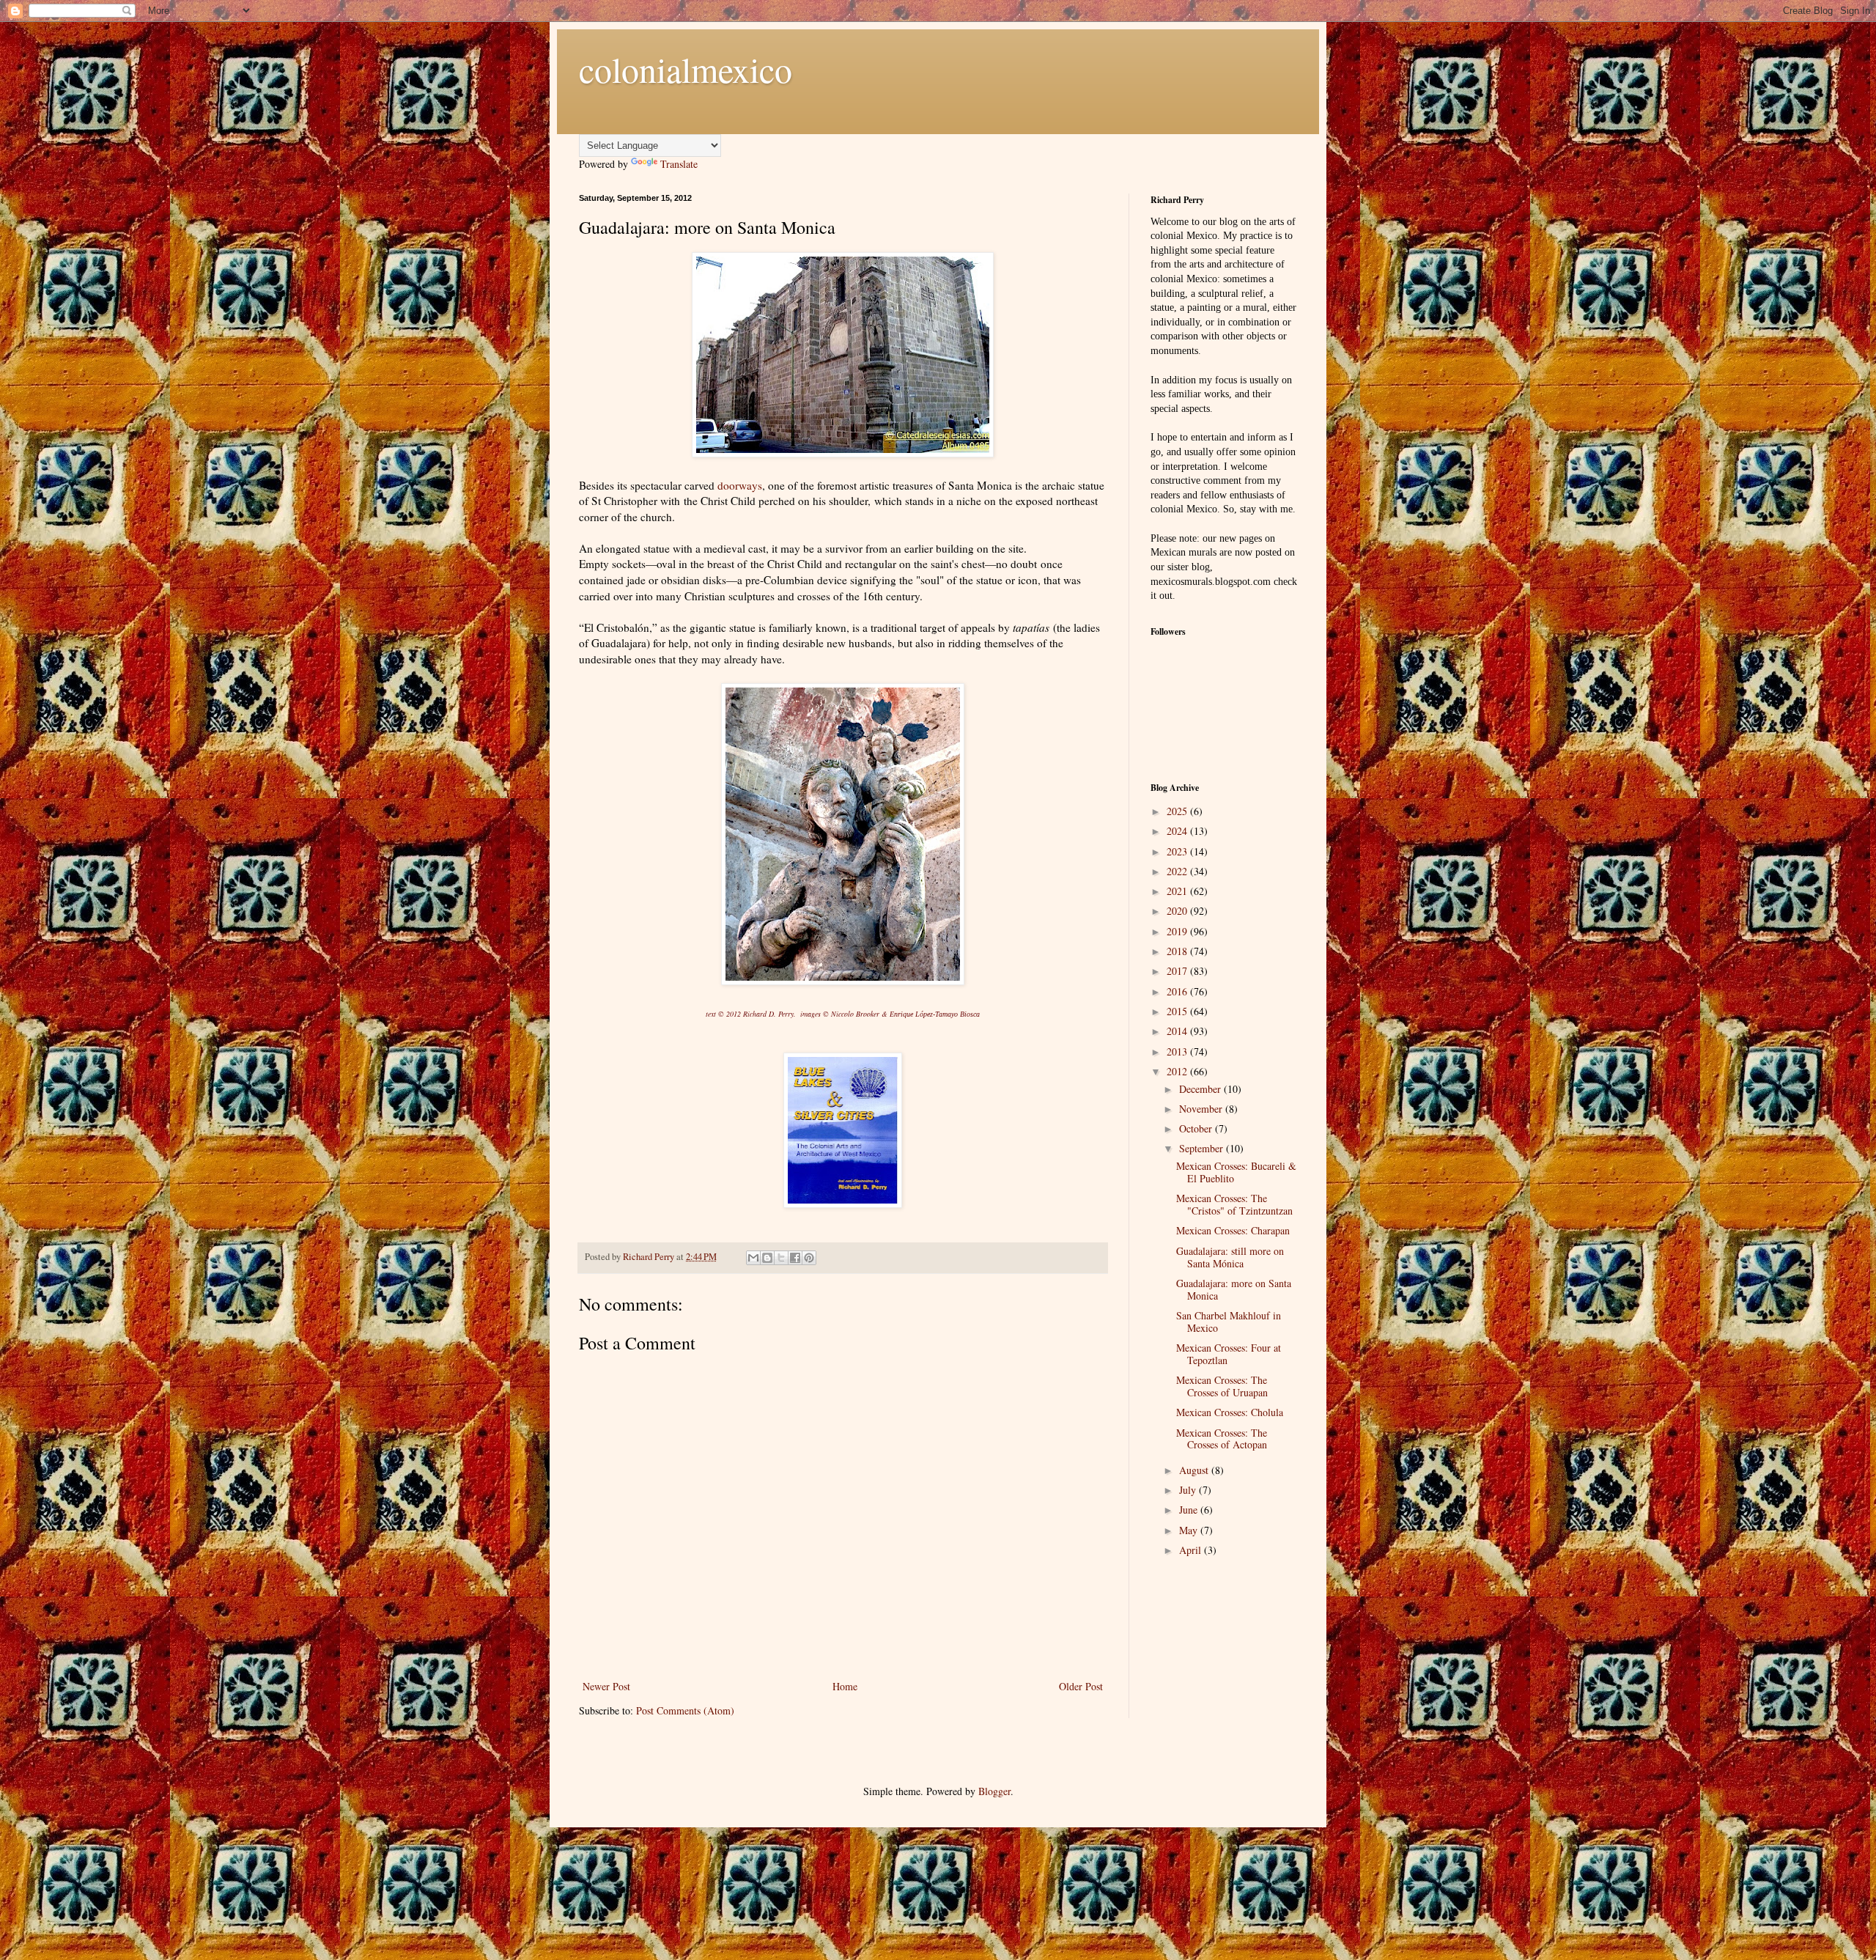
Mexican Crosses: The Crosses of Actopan (1222, 1439)
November (1202, 1109)
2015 (1178, 1011)
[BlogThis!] (767, 1258)
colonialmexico (686, 69)
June (1190, 1510)
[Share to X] (781, 1258)
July (1189, 1490)
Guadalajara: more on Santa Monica (1234, 1289)
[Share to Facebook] (795, 1258)
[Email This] (753, 1258)
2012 (1178, 1071)
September (1203, 1148)
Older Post (1081, 1686)
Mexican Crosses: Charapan (1233, 1230)
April (1192, 1550)
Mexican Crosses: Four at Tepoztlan (1229, 1354)
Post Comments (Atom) (685, 1710)
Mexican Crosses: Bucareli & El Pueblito (1236, 1172)
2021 (1178, 891)
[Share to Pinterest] (809, 1258)
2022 (1178, 871)
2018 (1178, 951)
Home (845, 1686)
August (1195, 1470)
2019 (1178, 931)
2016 (1178, 991)
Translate (679, 164)
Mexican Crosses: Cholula (1230, 1412)
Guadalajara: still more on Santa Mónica (1230, 1257)
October (1197, 1128)
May (1190, 1530)
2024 (1178, 831)
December (1201, 1089)
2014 (1178, 1031)
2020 (1178, 911)
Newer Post (606, 1686)
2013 (1178, 1051)
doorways (740, 485)
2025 (1178, 811)
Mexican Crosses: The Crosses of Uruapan (1222, 1386)
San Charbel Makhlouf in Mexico (1229, 1322)
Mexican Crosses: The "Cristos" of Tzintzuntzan (1234, 1204)
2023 (1178, 851)
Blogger (994, 1791)
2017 (1178, 971)
